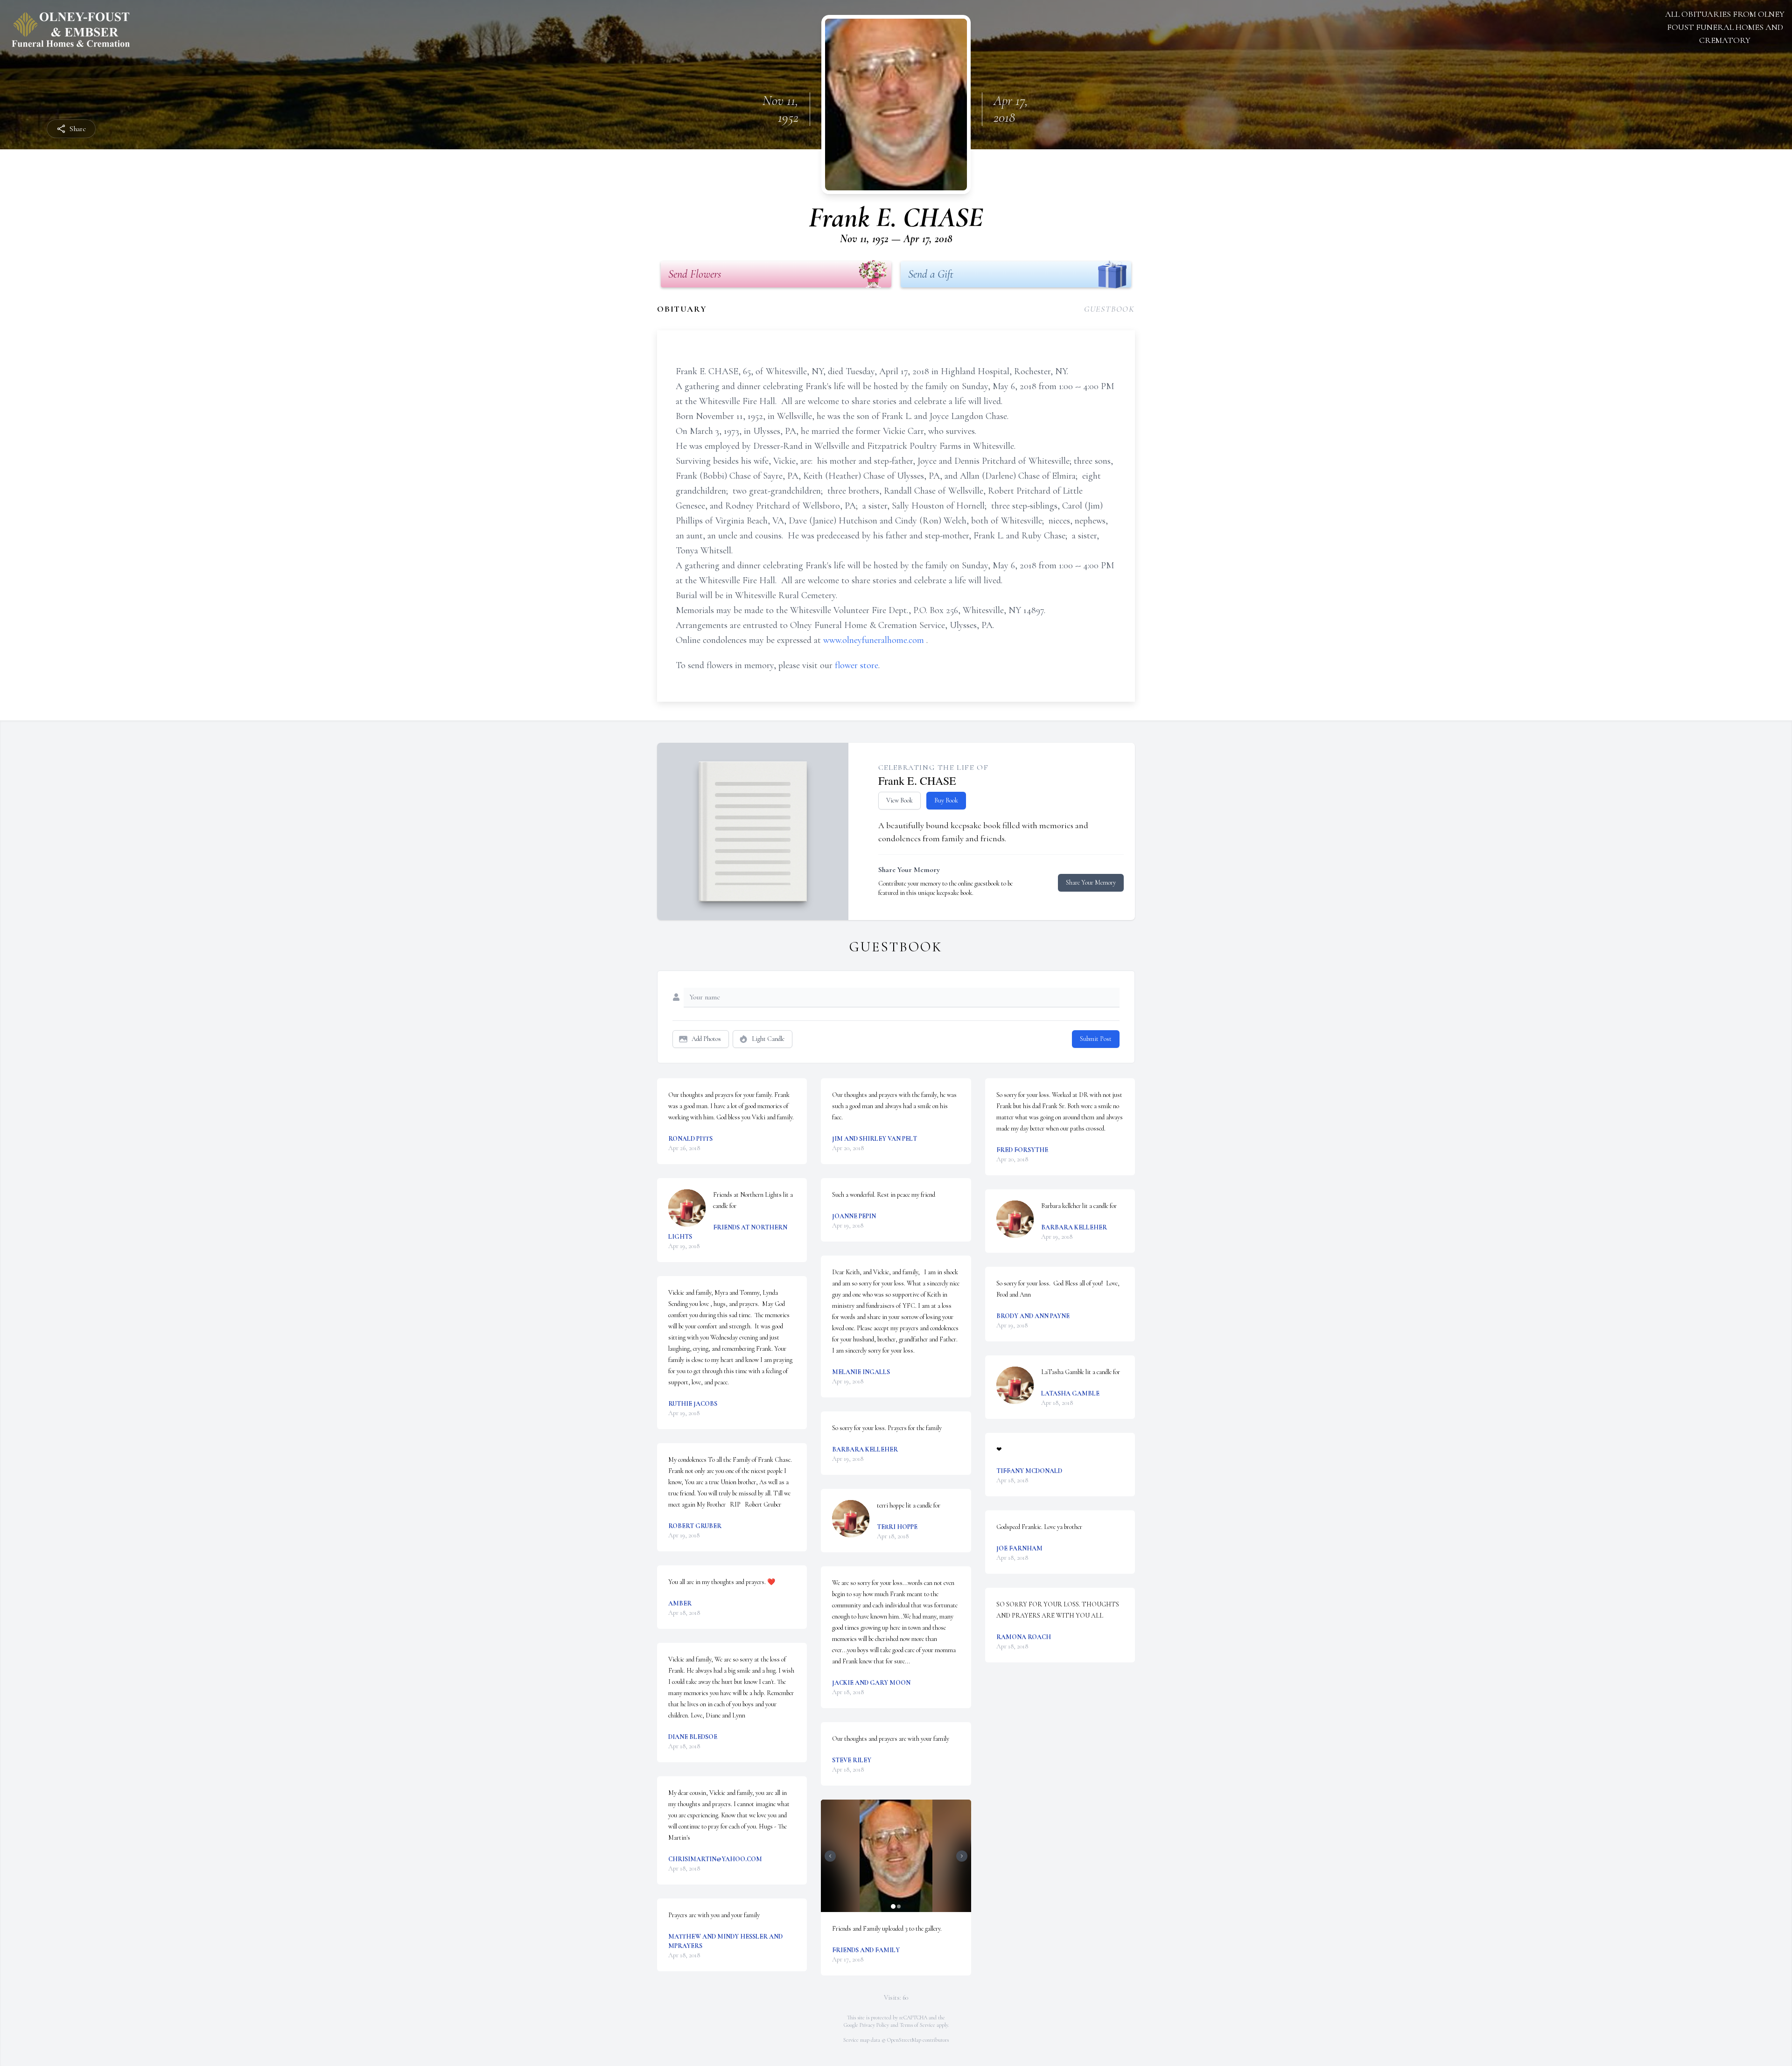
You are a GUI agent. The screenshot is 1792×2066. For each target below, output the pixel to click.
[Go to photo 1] (893, 1906)
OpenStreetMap (904, 2040)
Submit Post (1096, 1039)
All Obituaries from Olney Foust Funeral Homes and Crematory (1725, 27)
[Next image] (962, 1856)
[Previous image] (830, 1856)
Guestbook (1109, 309)
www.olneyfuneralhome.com (875, 640)
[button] (896, 1856)
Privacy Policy (874, 2025)
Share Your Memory (1091, 883)
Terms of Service (917, 2025)
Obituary (682, 309)
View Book (899, 800)
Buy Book (946, 800)
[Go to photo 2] (899, 1906)
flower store (857, 665)
